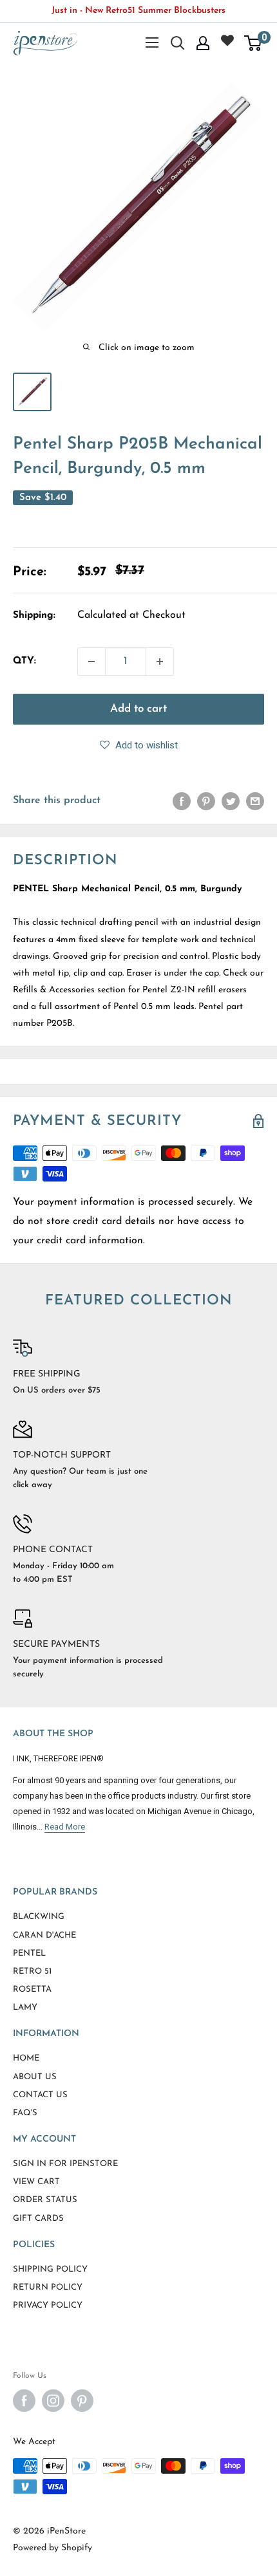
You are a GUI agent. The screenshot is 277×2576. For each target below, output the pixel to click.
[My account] (203, 43)
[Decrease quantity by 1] (91, 662)
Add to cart (138, 709)
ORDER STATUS (45, 2200)
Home (26, 2058)
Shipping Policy (50, 2269)
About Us (35, 2077)
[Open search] (178, 43)
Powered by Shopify (53, 2548)
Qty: (24, 661)
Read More (65, 1827)
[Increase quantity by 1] (160, 662)
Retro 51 (32, 1971)
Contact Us (40, 2095)
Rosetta (32, 1989)
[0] (253, 43)
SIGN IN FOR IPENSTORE (65, 2164)
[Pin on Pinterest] (206, 801)
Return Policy (48, 2287)
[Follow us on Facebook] (24, 2401)
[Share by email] (255, 801)
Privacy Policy (48, 2305)
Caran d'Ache (44, 1935)
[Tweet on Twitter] (231, 801)
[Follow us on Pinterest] (82, 2401)
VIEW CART (36, 2182)
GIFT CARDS (38, 2219)
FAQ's (25, 2113)
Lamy (25, 2007)
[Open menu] (152, 42)
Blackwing (39, 1917)
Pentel (29, 1953)
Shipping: (34, 616)
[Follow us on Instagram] (53, 2401)
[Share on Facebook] (182, 801)
